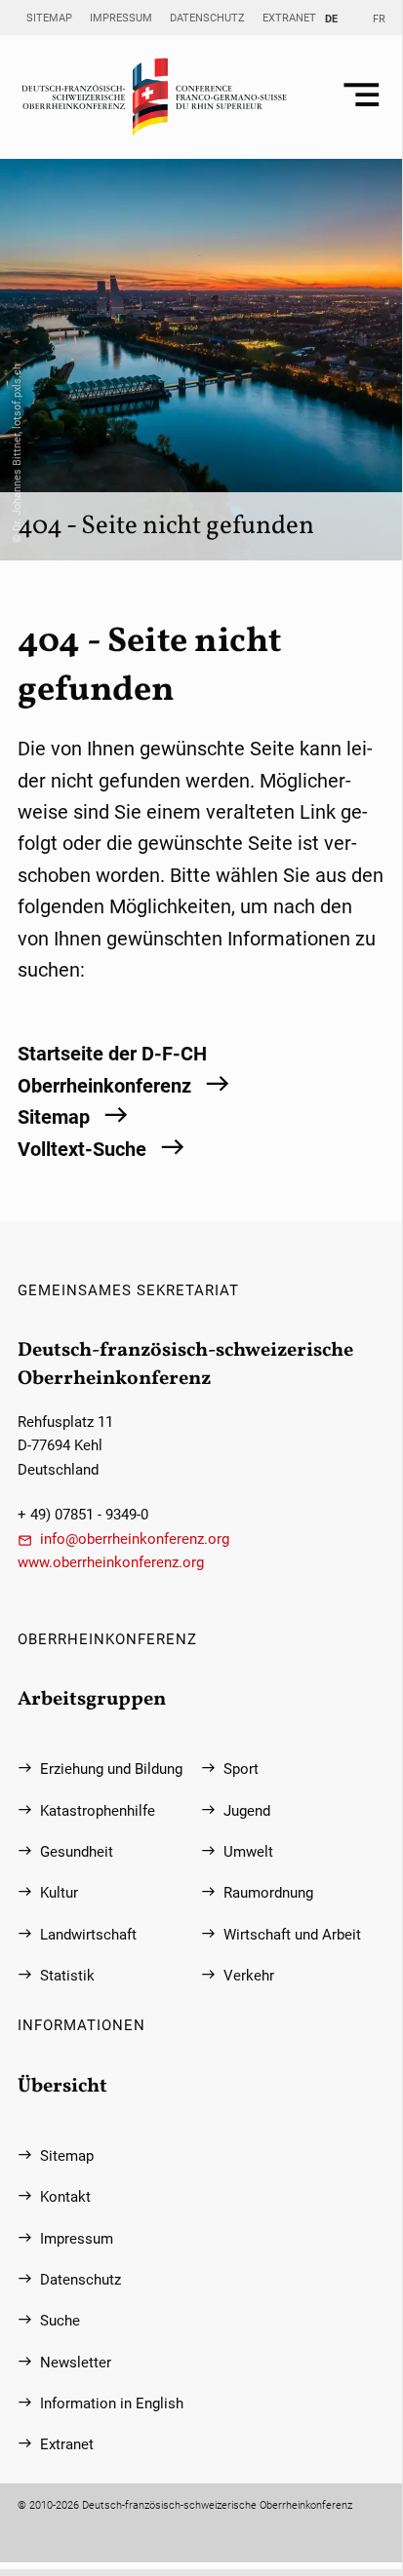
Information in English (112, 2403)
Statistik (67, 1976)
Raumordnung (268, 1893)
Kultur (59, 1893)
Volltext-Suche (82, 1149)
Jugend (247, 1811)
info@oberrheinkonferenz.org (135, 1539)
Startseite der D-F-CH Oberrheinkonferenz (112, 1069)
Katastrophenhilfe (98, 1811)
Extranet (289, 18)
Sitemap (49, 18)
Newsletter (76, 2363)
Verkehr (249, 1976)
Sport (241, 1769)
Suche (60, 2321)
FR (379, 19)
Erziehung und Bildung (111, 1769)
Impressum (121, 18)
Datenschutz (207, 18)
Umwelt (248, 1852)
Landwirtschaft (88, 1935)
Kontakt (65, 2197)
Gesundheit (77, 1852)
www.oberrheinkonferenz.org (111, 1562)
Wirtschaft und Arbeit (292, 1935)
